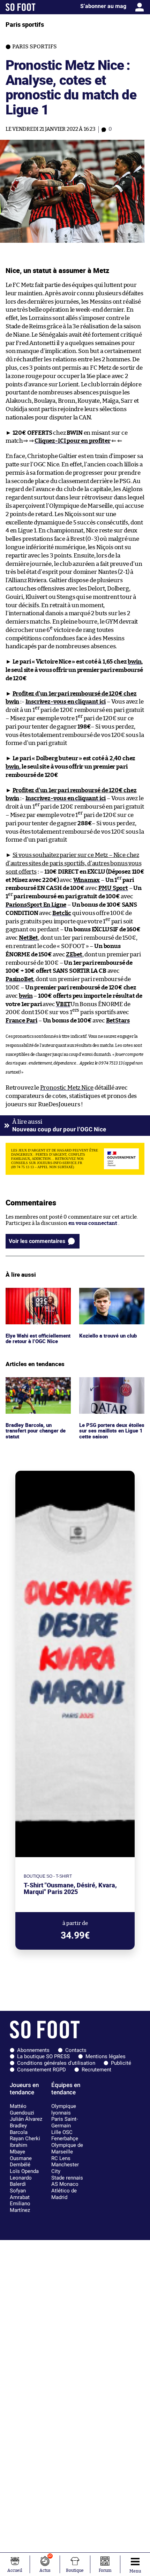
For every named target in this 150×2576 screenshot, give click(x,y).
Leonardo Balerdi (21, 2181)
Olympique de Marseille (67, 2148)
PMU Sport (113, 888)
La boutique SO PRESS (43, 2056)
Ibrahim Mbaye (18, 2148)
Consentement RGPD (42, 2070)
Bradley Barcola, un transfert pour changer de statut (37, 1387)
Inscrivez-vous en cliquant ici (66, 702)
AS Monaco (65, 2184)
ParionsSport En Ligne (36, 905)
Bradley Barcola (19, 2129)
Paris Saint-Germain (65, 2122)
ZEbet (74, 954)
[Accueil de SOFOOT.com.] (21, 7)
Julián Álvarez (26, 2119)
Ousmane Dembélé (21, 2162)
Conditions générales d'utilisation (56, 2063)
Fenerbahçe (65, 2138)
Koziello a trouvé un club (109, 1291)
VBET (63, 1004)
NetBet (28, 938)
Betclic (62, 913)
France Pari (21, 1021)
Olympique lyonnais (64, 2109)
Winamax (87, 880)
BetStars (118, 1021)
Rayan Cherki (25, 2138)
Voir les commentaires (37, 1241)
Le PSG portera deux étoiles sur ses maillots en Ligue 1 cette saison (110, 1387)
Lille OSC (62, 2132)
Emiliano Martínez (20, 2207)
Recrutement (96, 2070)
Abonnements (33, 2050)
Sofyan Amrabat (20, 2194)
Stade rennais (67, 2178)
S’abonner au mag (103, 6)
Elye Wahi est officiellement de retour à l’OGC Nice (37, 1297)
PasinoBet (19, 979)
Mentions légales (106, 2056)
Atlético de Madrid (64, 2194)
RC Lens (61, 2158)
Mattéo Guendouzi (22, 2109)
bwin (134, 662)
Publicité (121, 2063)
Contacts (76, 2050)
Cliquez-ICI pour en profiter (72, 441)
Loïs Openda (24, 2171)
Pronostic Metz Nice (67, 1088)
